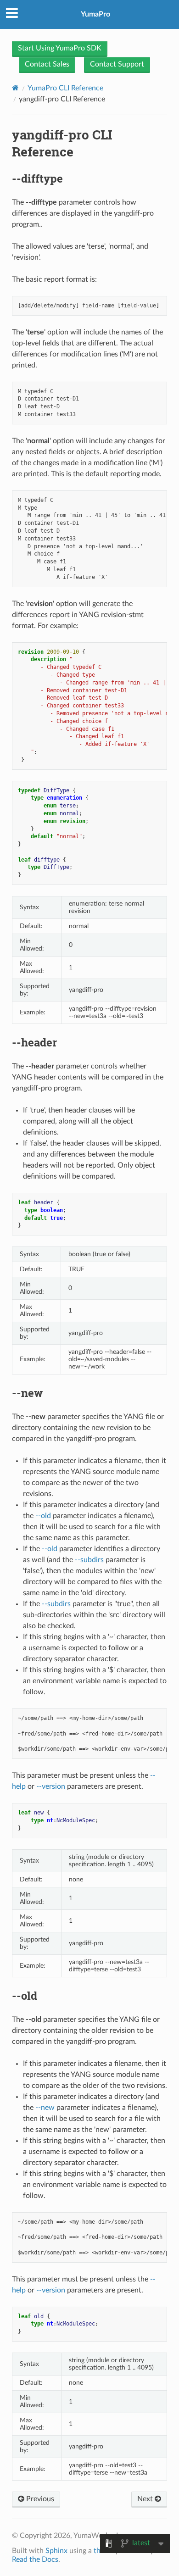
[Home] (15, 88)
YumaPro (95, 14)
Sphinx (56, 2551)
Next (146, 2499)
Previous (39, 2499)
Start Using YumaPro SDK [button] (60, 48)
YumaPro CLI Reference (65, 88)
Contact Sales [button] (47, 64)
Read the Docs (35, 2559)
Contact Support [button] (117, 64)
